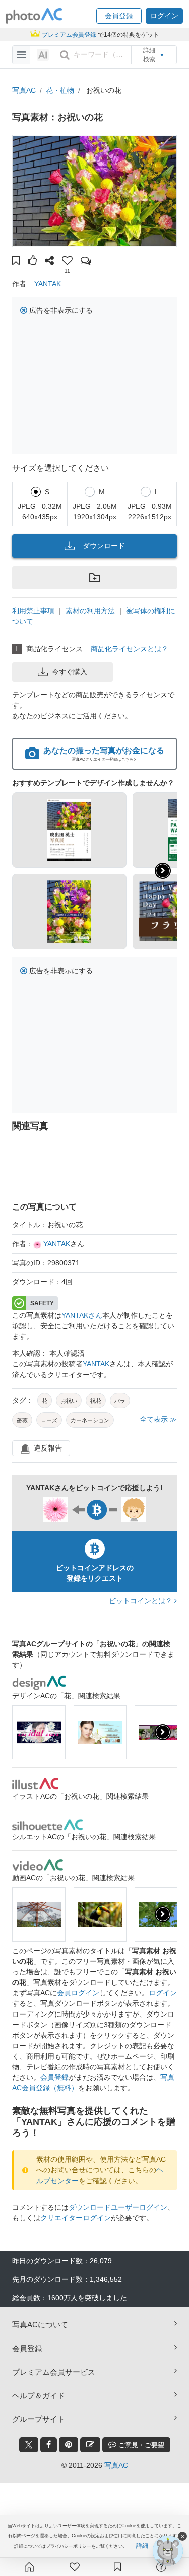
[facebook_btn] (49, 2445)
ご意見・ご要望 (140, 2445)
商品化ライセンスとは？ (130, 649)
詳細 (142, 2546)
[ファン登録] (75, 2567)
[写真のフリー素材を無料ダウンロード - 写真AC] (34, 16)
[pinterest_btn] (69, 2445)
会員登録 (54, 2077)
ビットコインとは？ (142, 1601)
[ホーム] (29, 2567)
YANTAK (48, 284)
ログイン (163, 1993)
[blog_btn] (90, 2445)
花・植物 (60, 90)
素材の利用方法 (90, 611)
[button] (119, 16)
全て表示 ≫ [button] (158, 1419)
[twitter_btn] (29, 2445)
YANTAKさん (82, 1315)
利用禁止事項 (33, 611)
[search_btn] (65, 55)
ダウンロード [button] (104, 546)
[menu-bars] (21, 55)
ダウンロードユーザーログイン (118, 2207)
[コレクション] (117, 2567)
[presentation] (163, 1732)
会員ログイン (78, 1993)
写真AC (24, 90)
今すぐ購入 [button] (70, 672)
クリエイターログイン (76, 2218)
